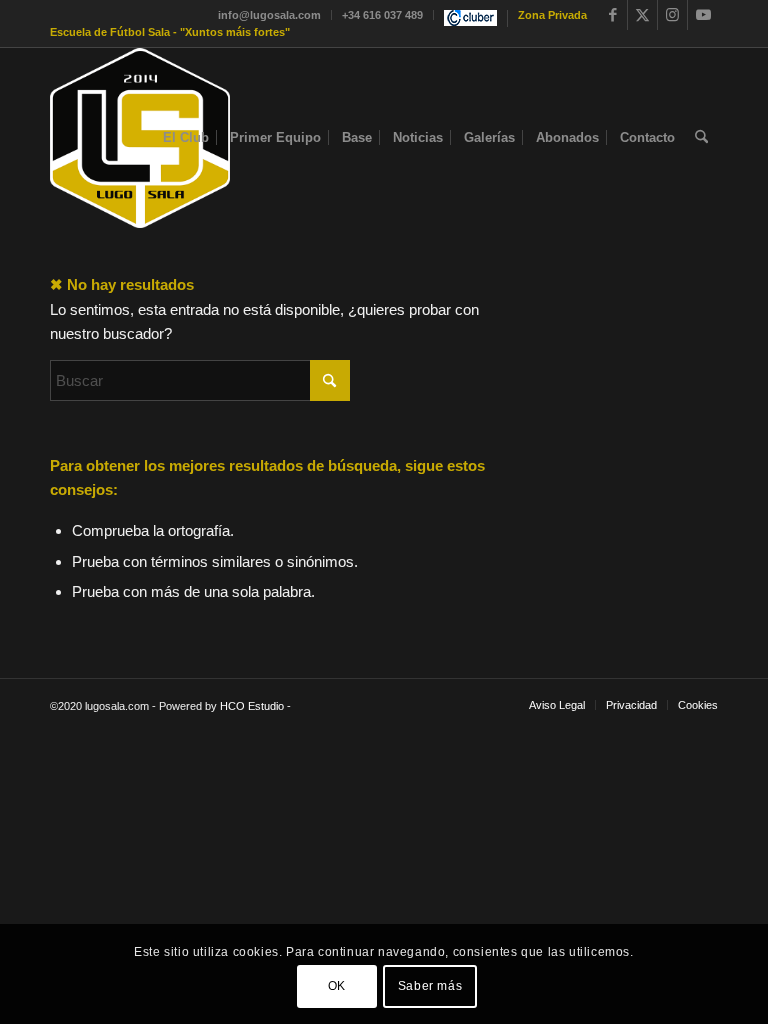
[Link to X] (642, 15)
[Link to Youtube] (703, 15)
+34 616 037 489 (382, 15)
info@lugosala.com (269, 15)
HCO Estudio (252, 706)
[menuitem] (270, 15)
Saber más (430, 986)
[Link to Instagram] (672, 15)
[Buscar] (701, 138)
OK (337, 986)
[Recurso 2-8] (140, 138)
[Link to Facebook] (612, 15)
